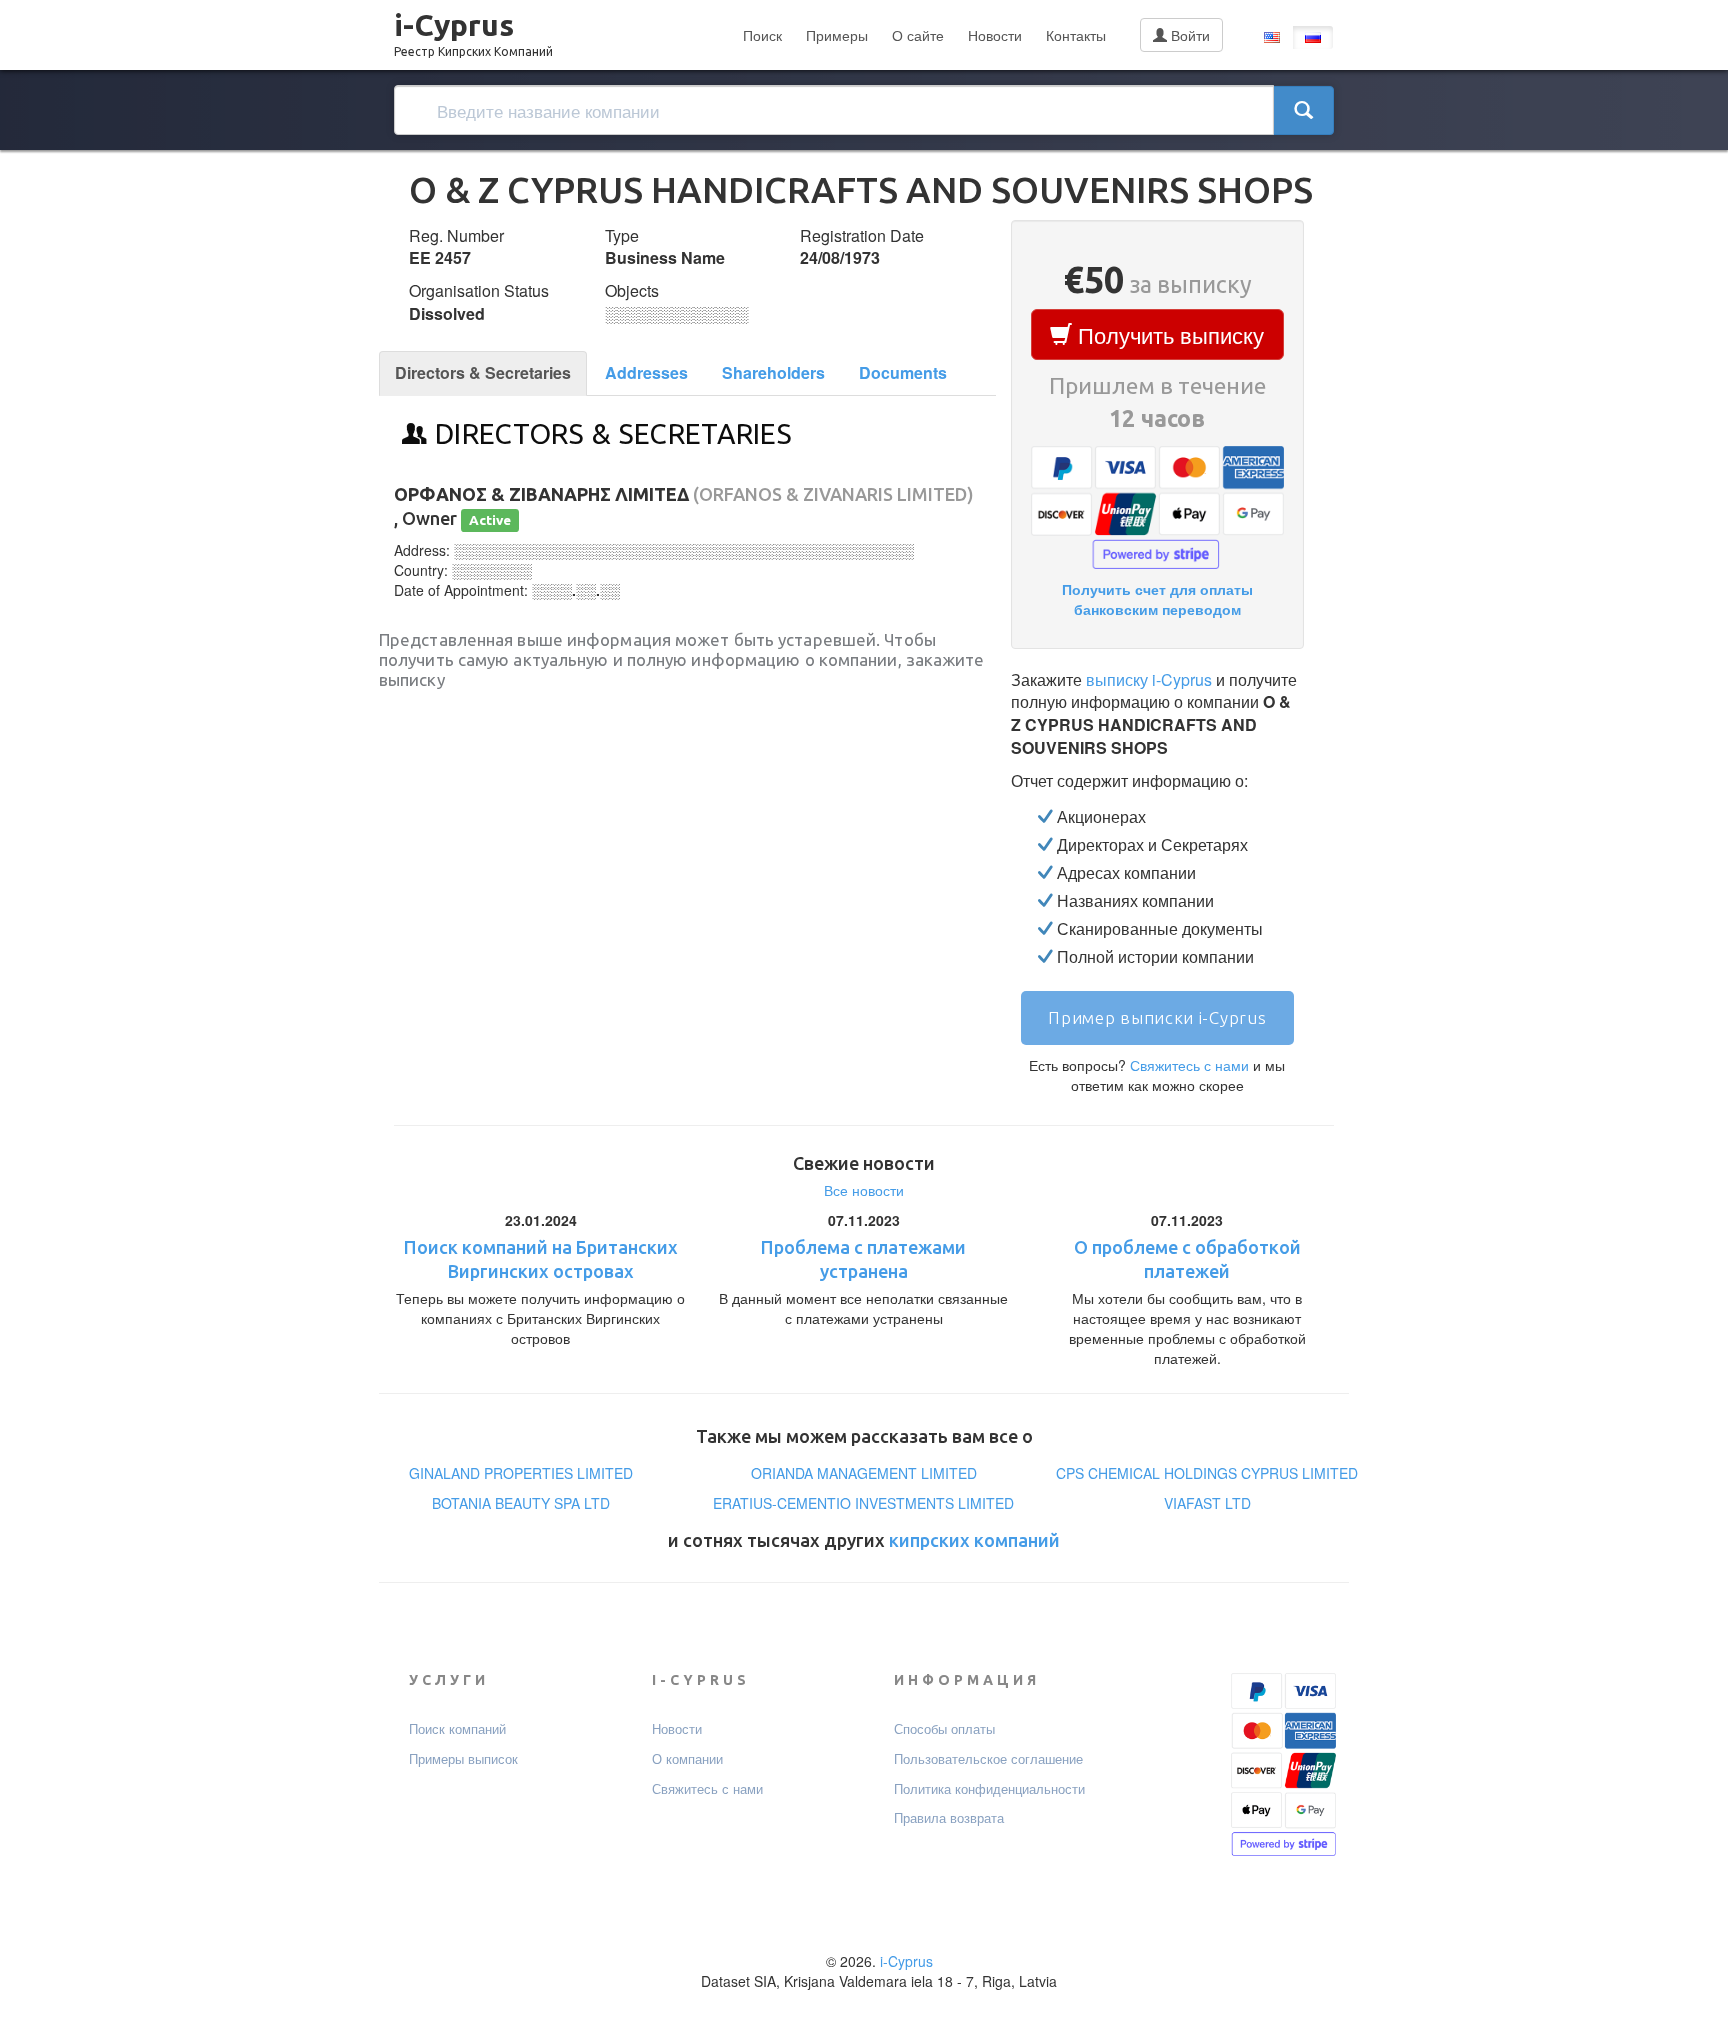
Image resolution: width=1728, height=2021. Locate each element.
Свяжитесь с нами (1189, 1065)
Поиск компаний (457, 1729)
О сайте (918, 35)
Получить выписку (1168, 334)
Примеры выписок (463, 1759)
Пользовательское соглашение (988, 1759)
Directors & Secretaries (483, 372)
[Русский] (1313, 37)
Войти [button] (1188, 35)
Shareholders (773, 372)
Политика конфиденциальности (989, 1789)
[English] (1272, 37)
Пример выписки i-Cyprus (1157, 1017)
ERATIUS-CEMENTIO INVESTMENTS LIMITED (863, 1503)
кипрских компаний (974, 1540)
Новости (995, 35)
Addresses (646, 372)
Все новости (864, 1190)
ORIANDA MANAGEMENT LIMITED (864, 1473)
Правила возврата (949, 1818)
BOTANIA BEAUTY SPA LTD (521, 1503)
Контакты (1076, 35)
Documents (903, 372)
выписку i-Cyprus (1149, 679)
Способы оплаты (944, 1729)
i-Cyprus (473, 29)
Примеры (837, 35)
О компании (687, 1759)
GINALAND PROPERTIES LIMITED (521, 1473)
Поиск (762, 35)
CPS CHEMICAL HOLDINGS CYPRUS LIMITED (1207, 1473)
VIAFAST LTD (1207, 1503)
